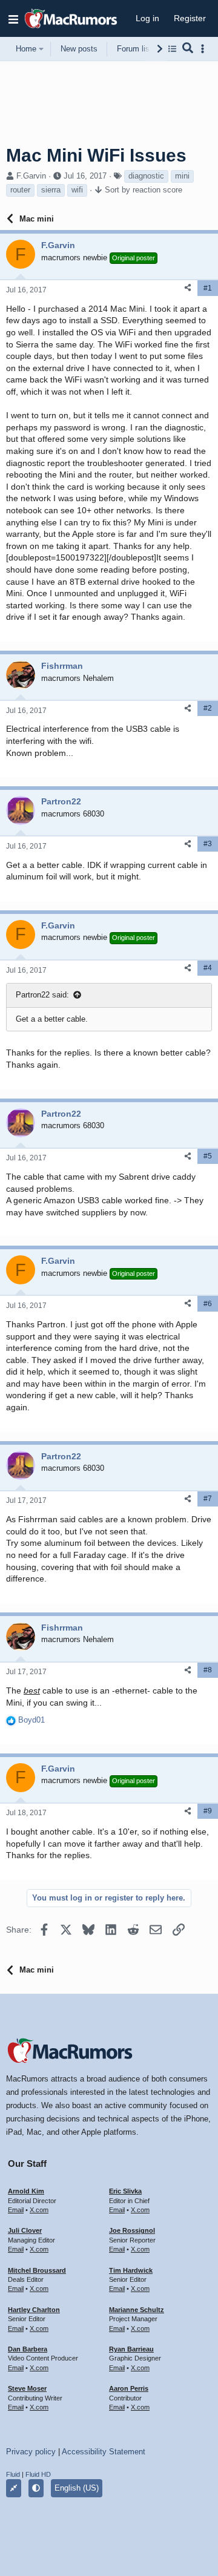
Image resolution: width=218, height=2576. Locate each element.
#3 (208, 844)
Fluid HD (38, 2474)
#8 (208, 1670)
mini (182, 176)
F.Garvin (31, 176)
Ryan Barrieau (131, 2349)
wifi (77, 190)
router (20, 190)
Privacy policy (31, 2452)
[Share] (188, 288)
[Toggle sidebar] (205, 49)
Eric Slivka (125, 2191)
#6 (208, 1304)
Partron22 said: (42, 995)
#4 (208, 968)
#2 (208, 708)
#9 (208, 1811)
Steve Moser (27, 2388)
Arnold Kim (26, 2191)
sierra (51, 190)
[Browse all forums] (172, 49)
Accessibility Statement (104, 2452)
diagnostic (146, 176)
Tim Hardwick (131, 2270)
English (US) (77, 2488)
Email (16, 2210)
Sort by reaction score (144, 190)
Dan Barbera (28, 2349)
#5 (208, 1156)
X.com (39, 2210)
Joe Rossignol (132, 2230)
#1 (208, 288)
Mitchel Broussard (37, 2270)
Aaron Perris (129, 2388)
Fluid (13, 2474)
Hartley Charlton (34, 2310)
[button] (13, 19)
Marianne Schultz (137, 2310)
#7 (208, 1499)
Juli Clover (25, 2230)
